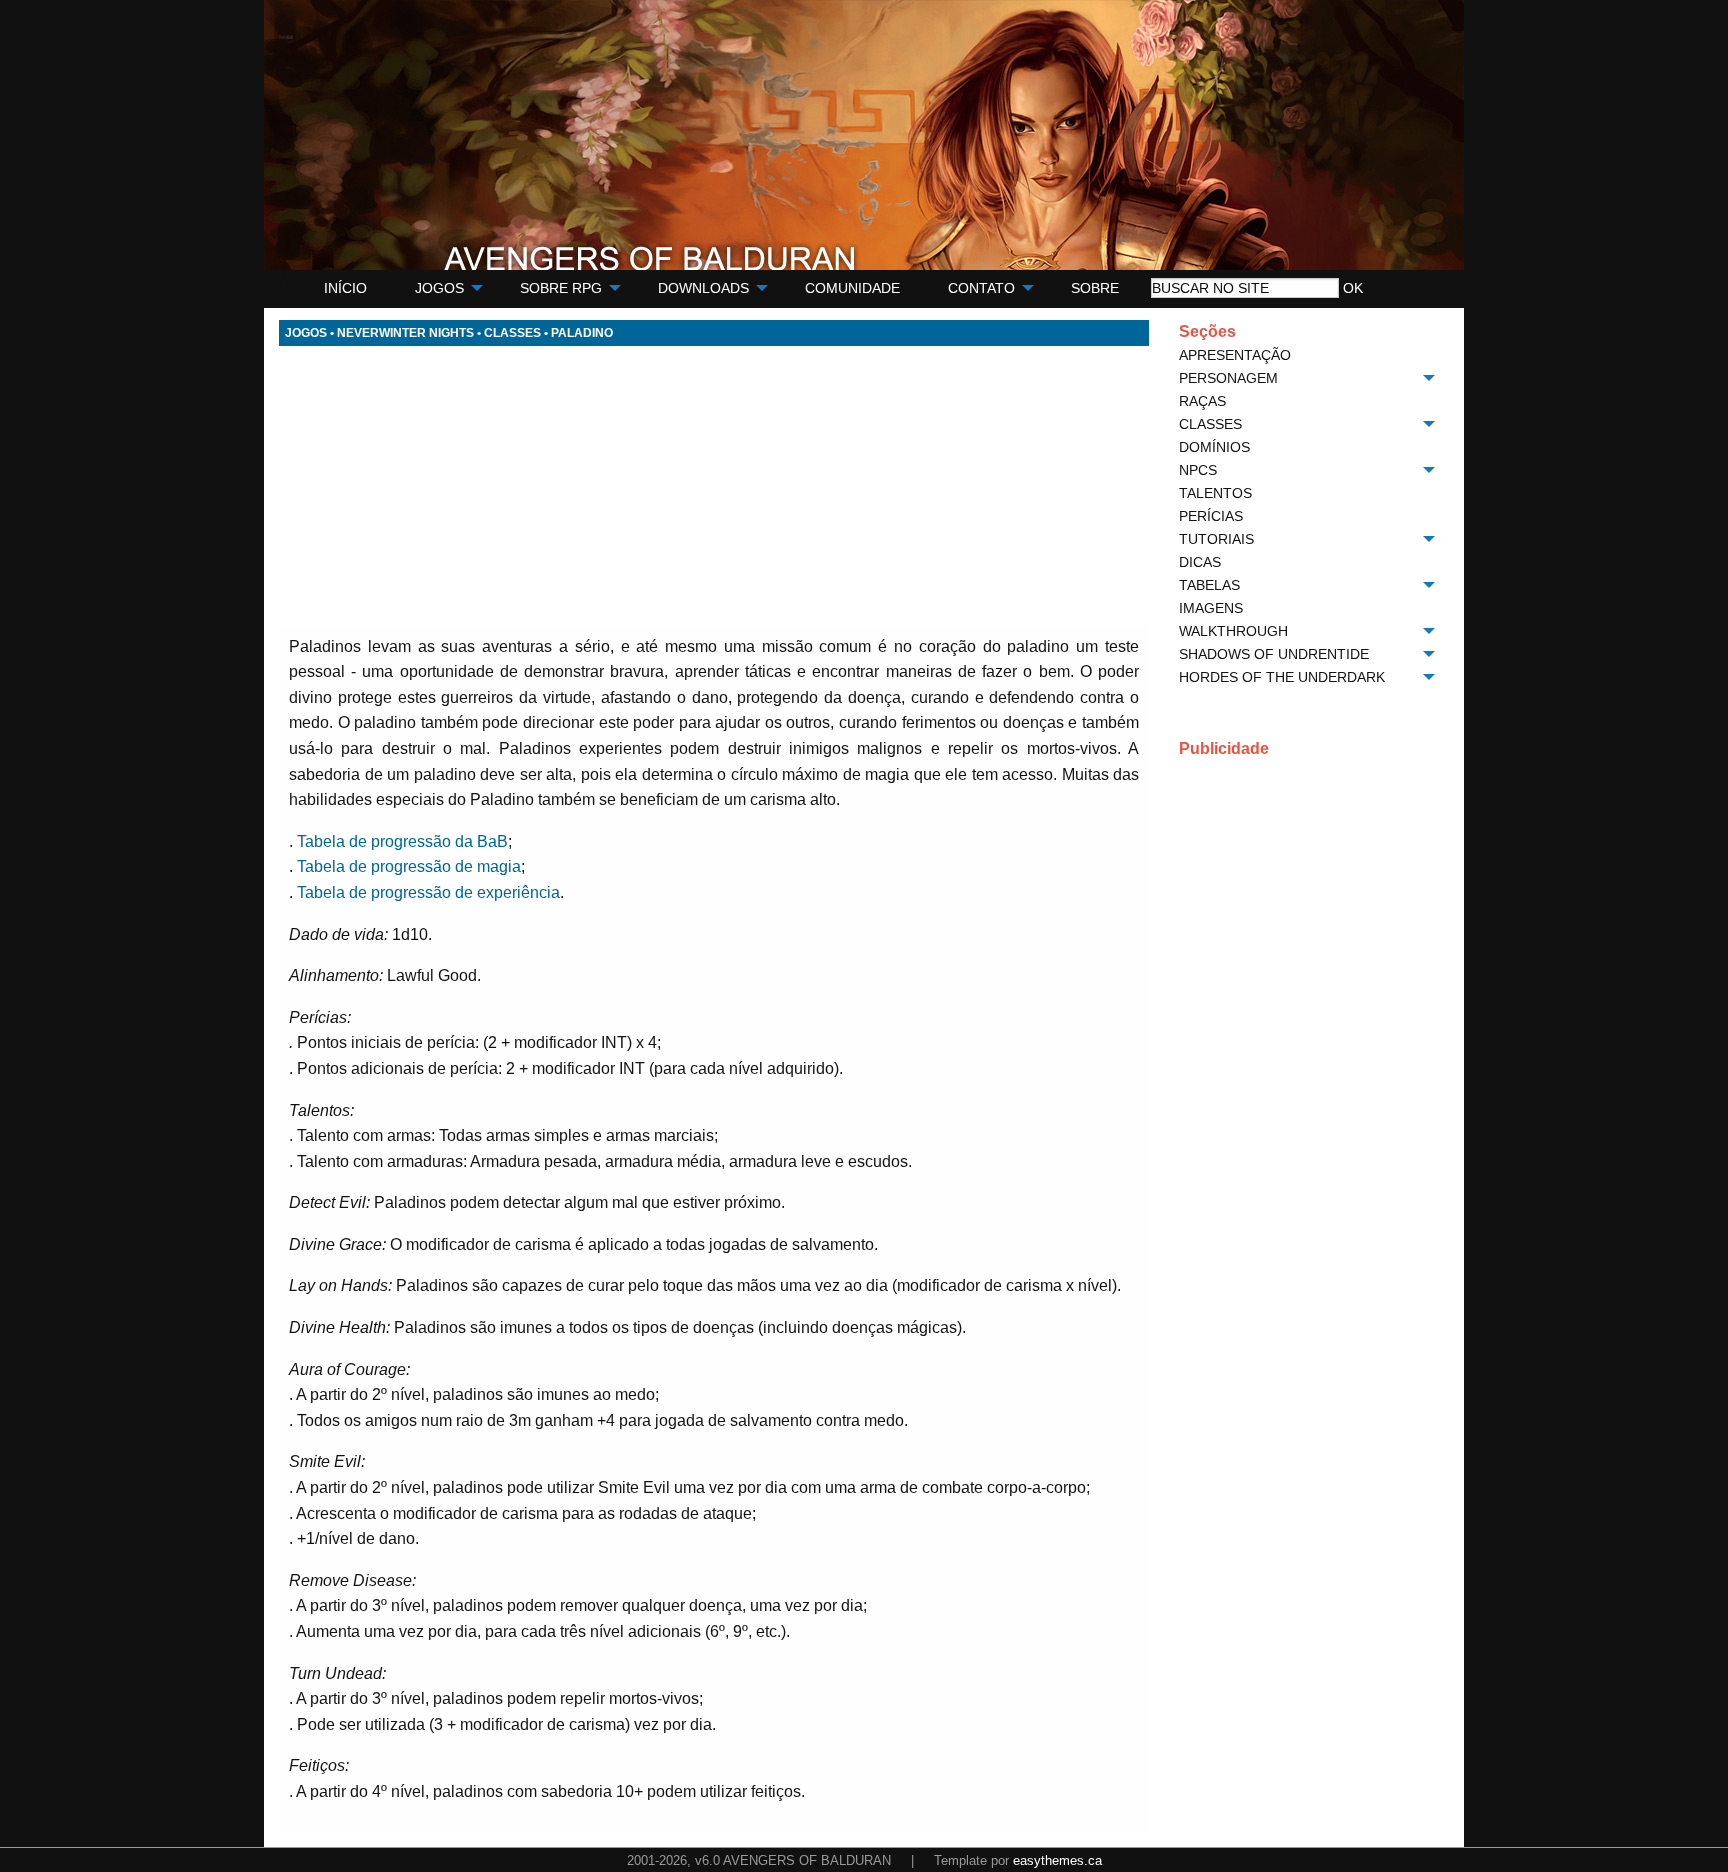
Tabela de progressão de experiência (428, 892)
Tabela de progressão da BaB (402, 841)
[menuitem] (345, 288)
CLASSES (512, 333)
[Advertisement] (714, 486)
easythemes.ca (1057, 1860)
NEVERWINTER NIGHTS (405, 333)
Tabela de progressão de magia (409, 866)
